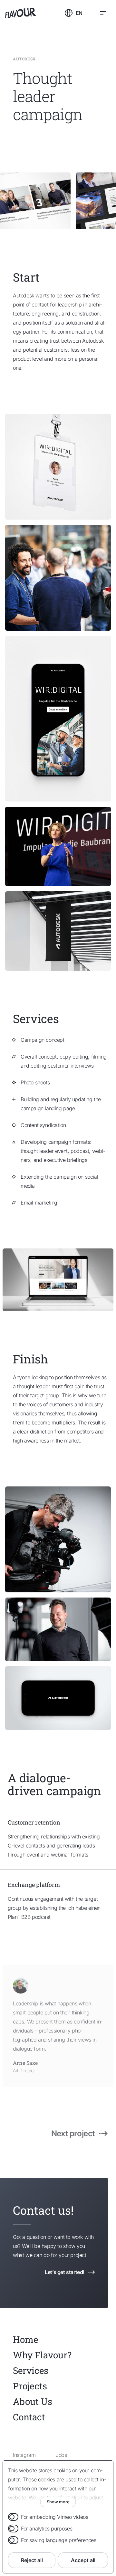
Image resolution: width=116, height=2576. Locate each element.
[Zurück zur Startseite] (32, 13)
